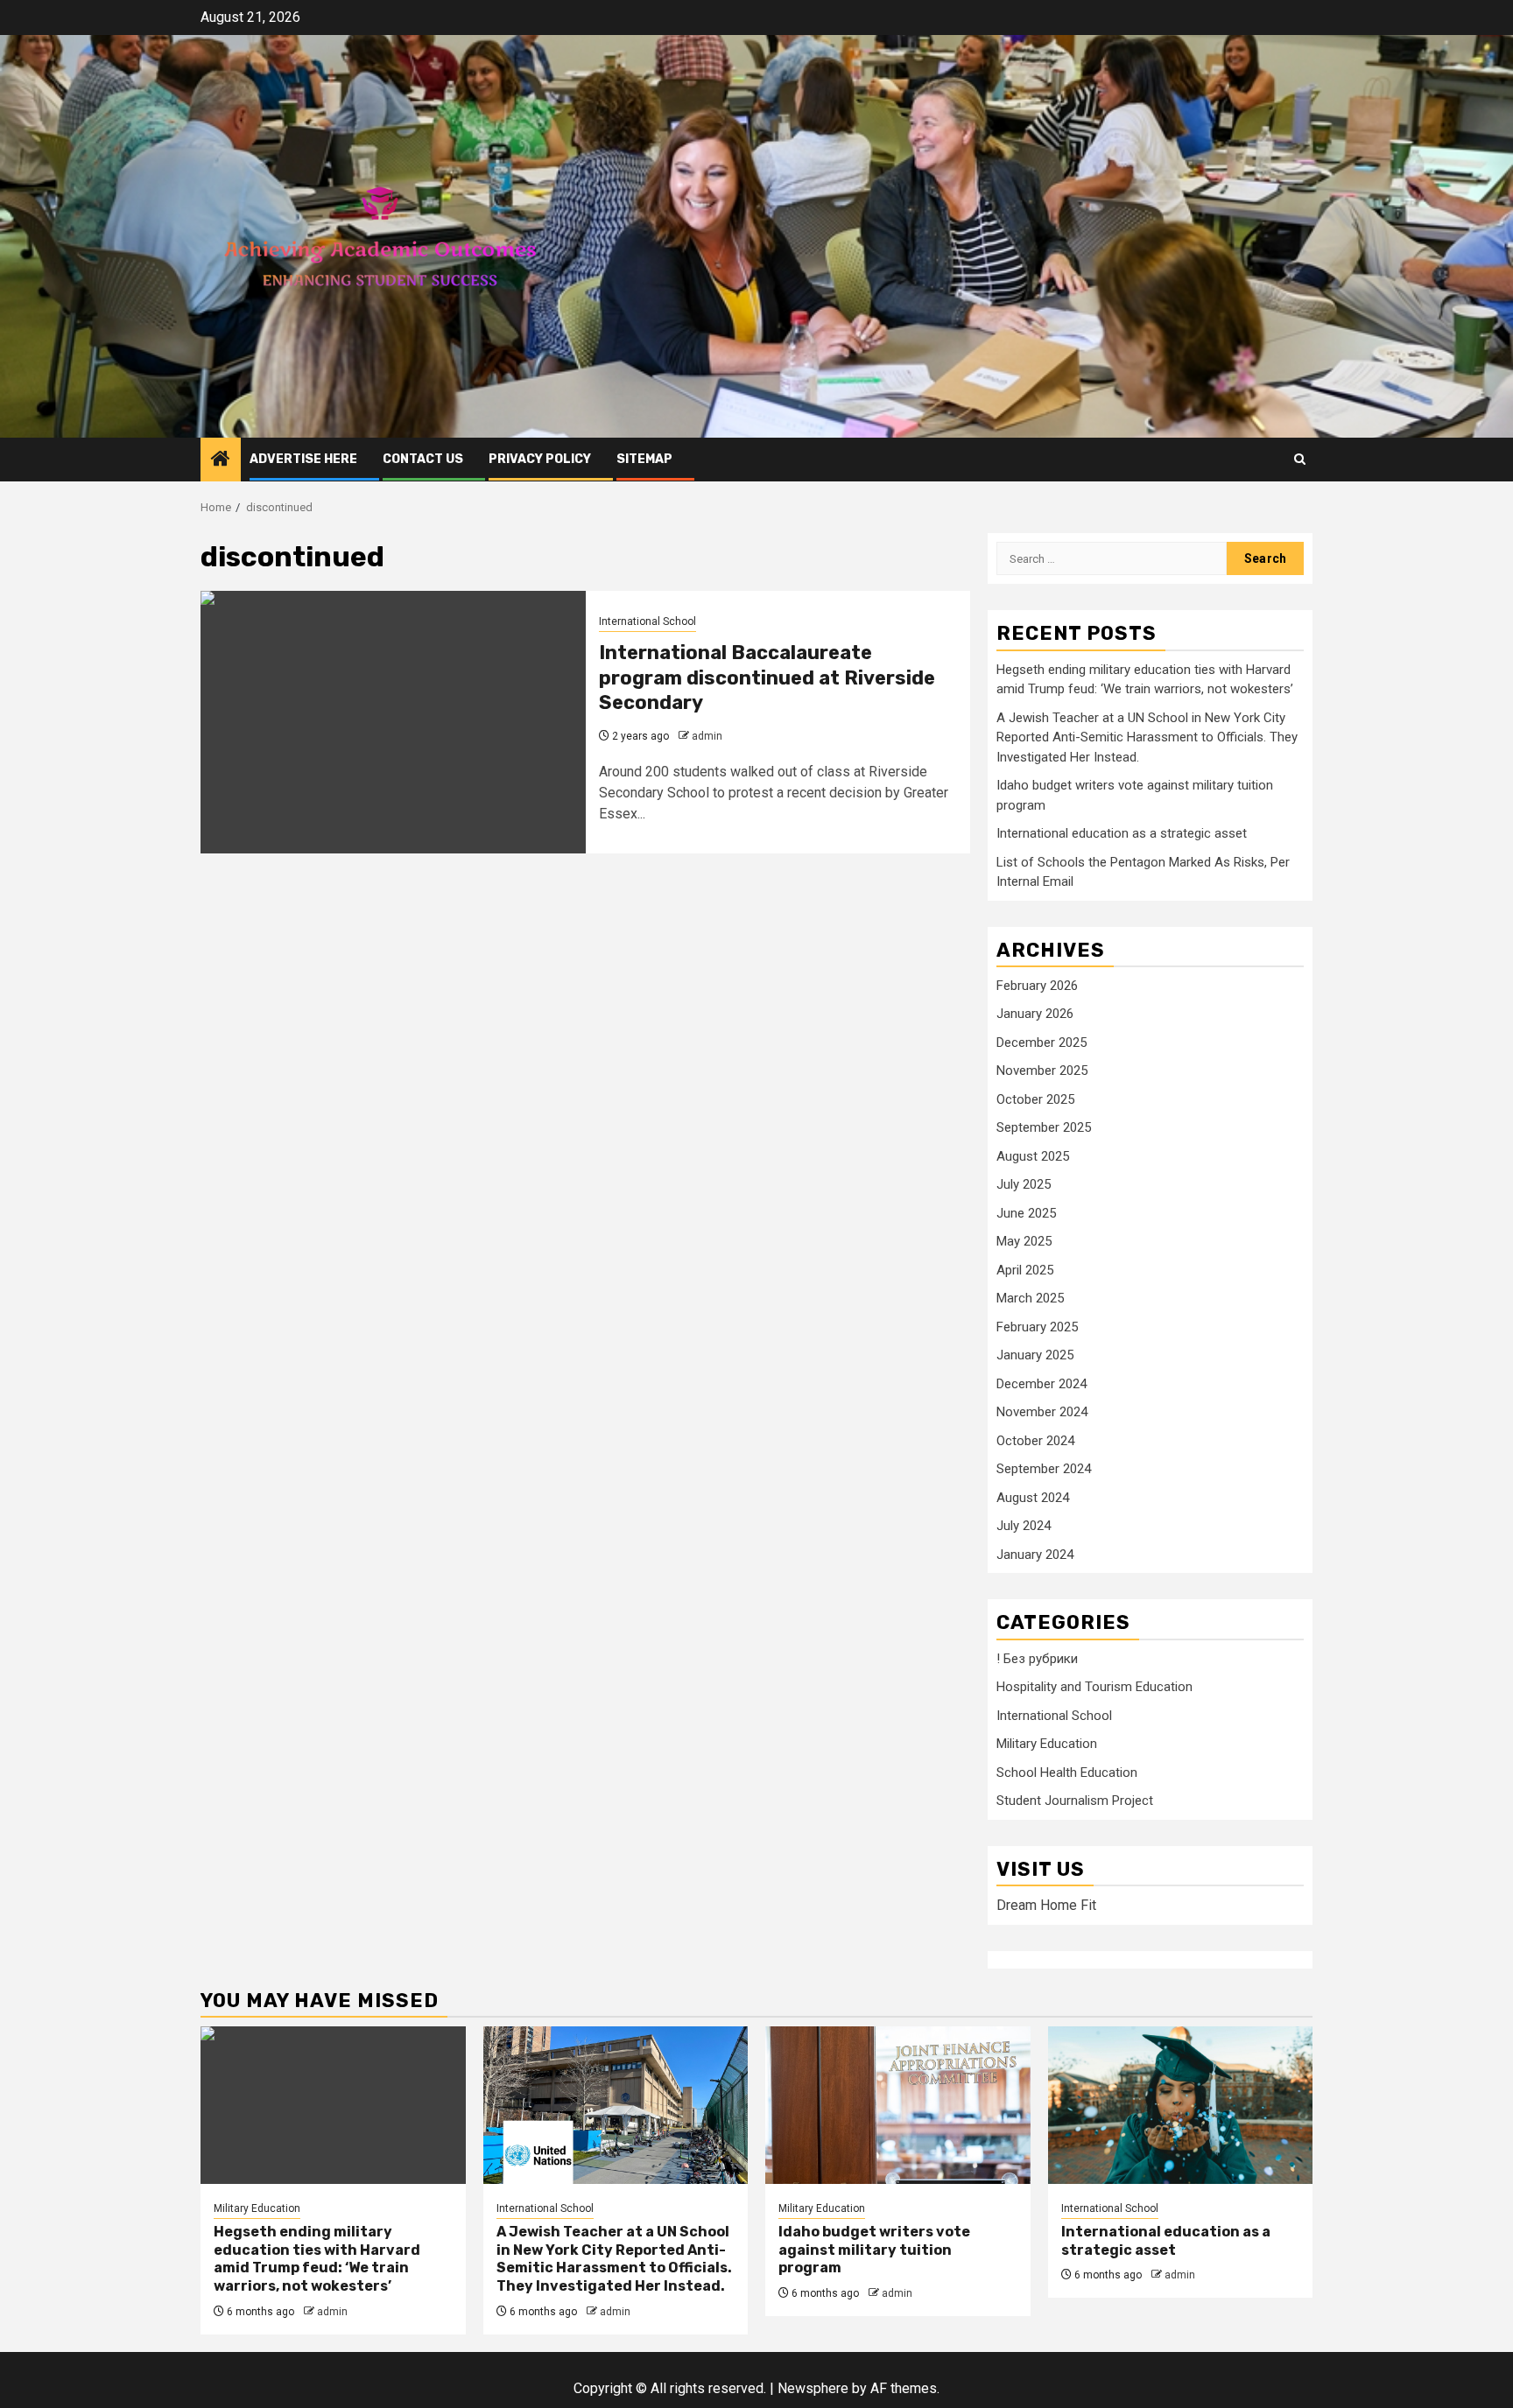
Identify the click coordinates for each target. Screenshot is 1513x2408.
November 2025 (1042, 1071)
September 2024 (1044, 1469)
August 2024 (1033, 1498)
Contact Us (423, 459)
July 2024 (1024, 1526)
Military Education (1047, 1744)
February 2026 (1037, 986)
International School (647, 621)
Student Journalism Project (1075, 1801)
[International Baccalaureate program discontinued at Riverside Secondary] (393, 722)
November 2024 (1042, 1412)
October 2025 (1035, 1099)
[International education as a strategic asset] (1181, 2105)
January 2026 (1035, 1014)
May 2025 (1024, 1241)
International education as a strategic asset (1122, 833)
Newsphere (813, 2388)
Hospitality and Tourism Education (1094, 1687)
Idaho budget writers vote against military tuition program (874, 2250)
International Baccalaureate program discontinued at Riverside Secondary (767, 677)
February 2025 (1037, 1327)
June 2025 (1026, 1213)
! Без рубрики (1037, 1659)
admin (707, 736)
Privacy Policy (540, 459)
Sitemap (644, 459)
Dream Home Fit (1046, 1905)
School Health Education (1067, 1773)
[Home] (221, 460)
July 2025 (1024, 1184)
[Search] (1300, 459)
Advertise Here (303, 459)
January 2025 (1035, 1355)
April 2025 (1025, 1270)
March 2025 (1030, 1298)
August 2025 (1033, 1156)
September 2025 (1044, 1127)
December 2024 (1042, 1384)
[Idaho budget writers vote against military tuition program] (898, 2105)
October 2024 (1035, 1441)
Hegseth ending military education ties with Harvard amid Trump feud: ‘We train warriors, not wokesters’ (317, 2259)
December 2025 (1042, 1043)
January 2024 (1035, 1555)
